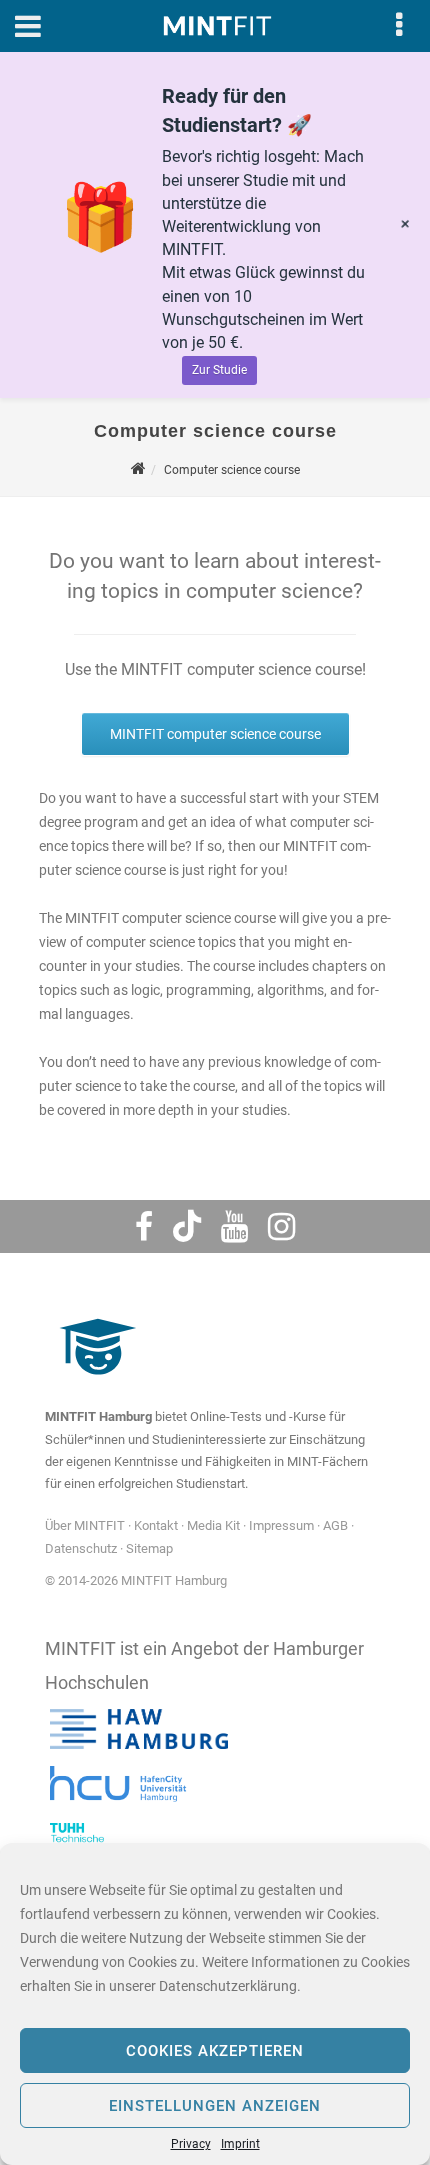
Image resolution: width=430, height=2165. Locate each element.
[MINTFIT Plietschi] (95, 1384)
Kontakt (156, 1525)
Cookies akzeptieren (215, 2051)
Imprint (240, 2144)
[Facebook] (144, 1227)
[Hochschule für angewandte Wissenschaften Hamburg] (139, 1749)
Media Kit (213, 1525)
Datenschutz (81, 1548)
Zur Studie (219, 370)
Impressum (281, 1525)
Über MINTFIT (85, 1525)
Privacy (191, 2144)
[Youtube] (234, 1227)
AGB (335, 1525)
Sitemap (149, 1548)
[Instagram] (281, 1227)
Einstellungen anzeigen (215, 2106)
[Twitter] (187, 1227)
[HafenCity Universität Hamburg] (129, 1806)
